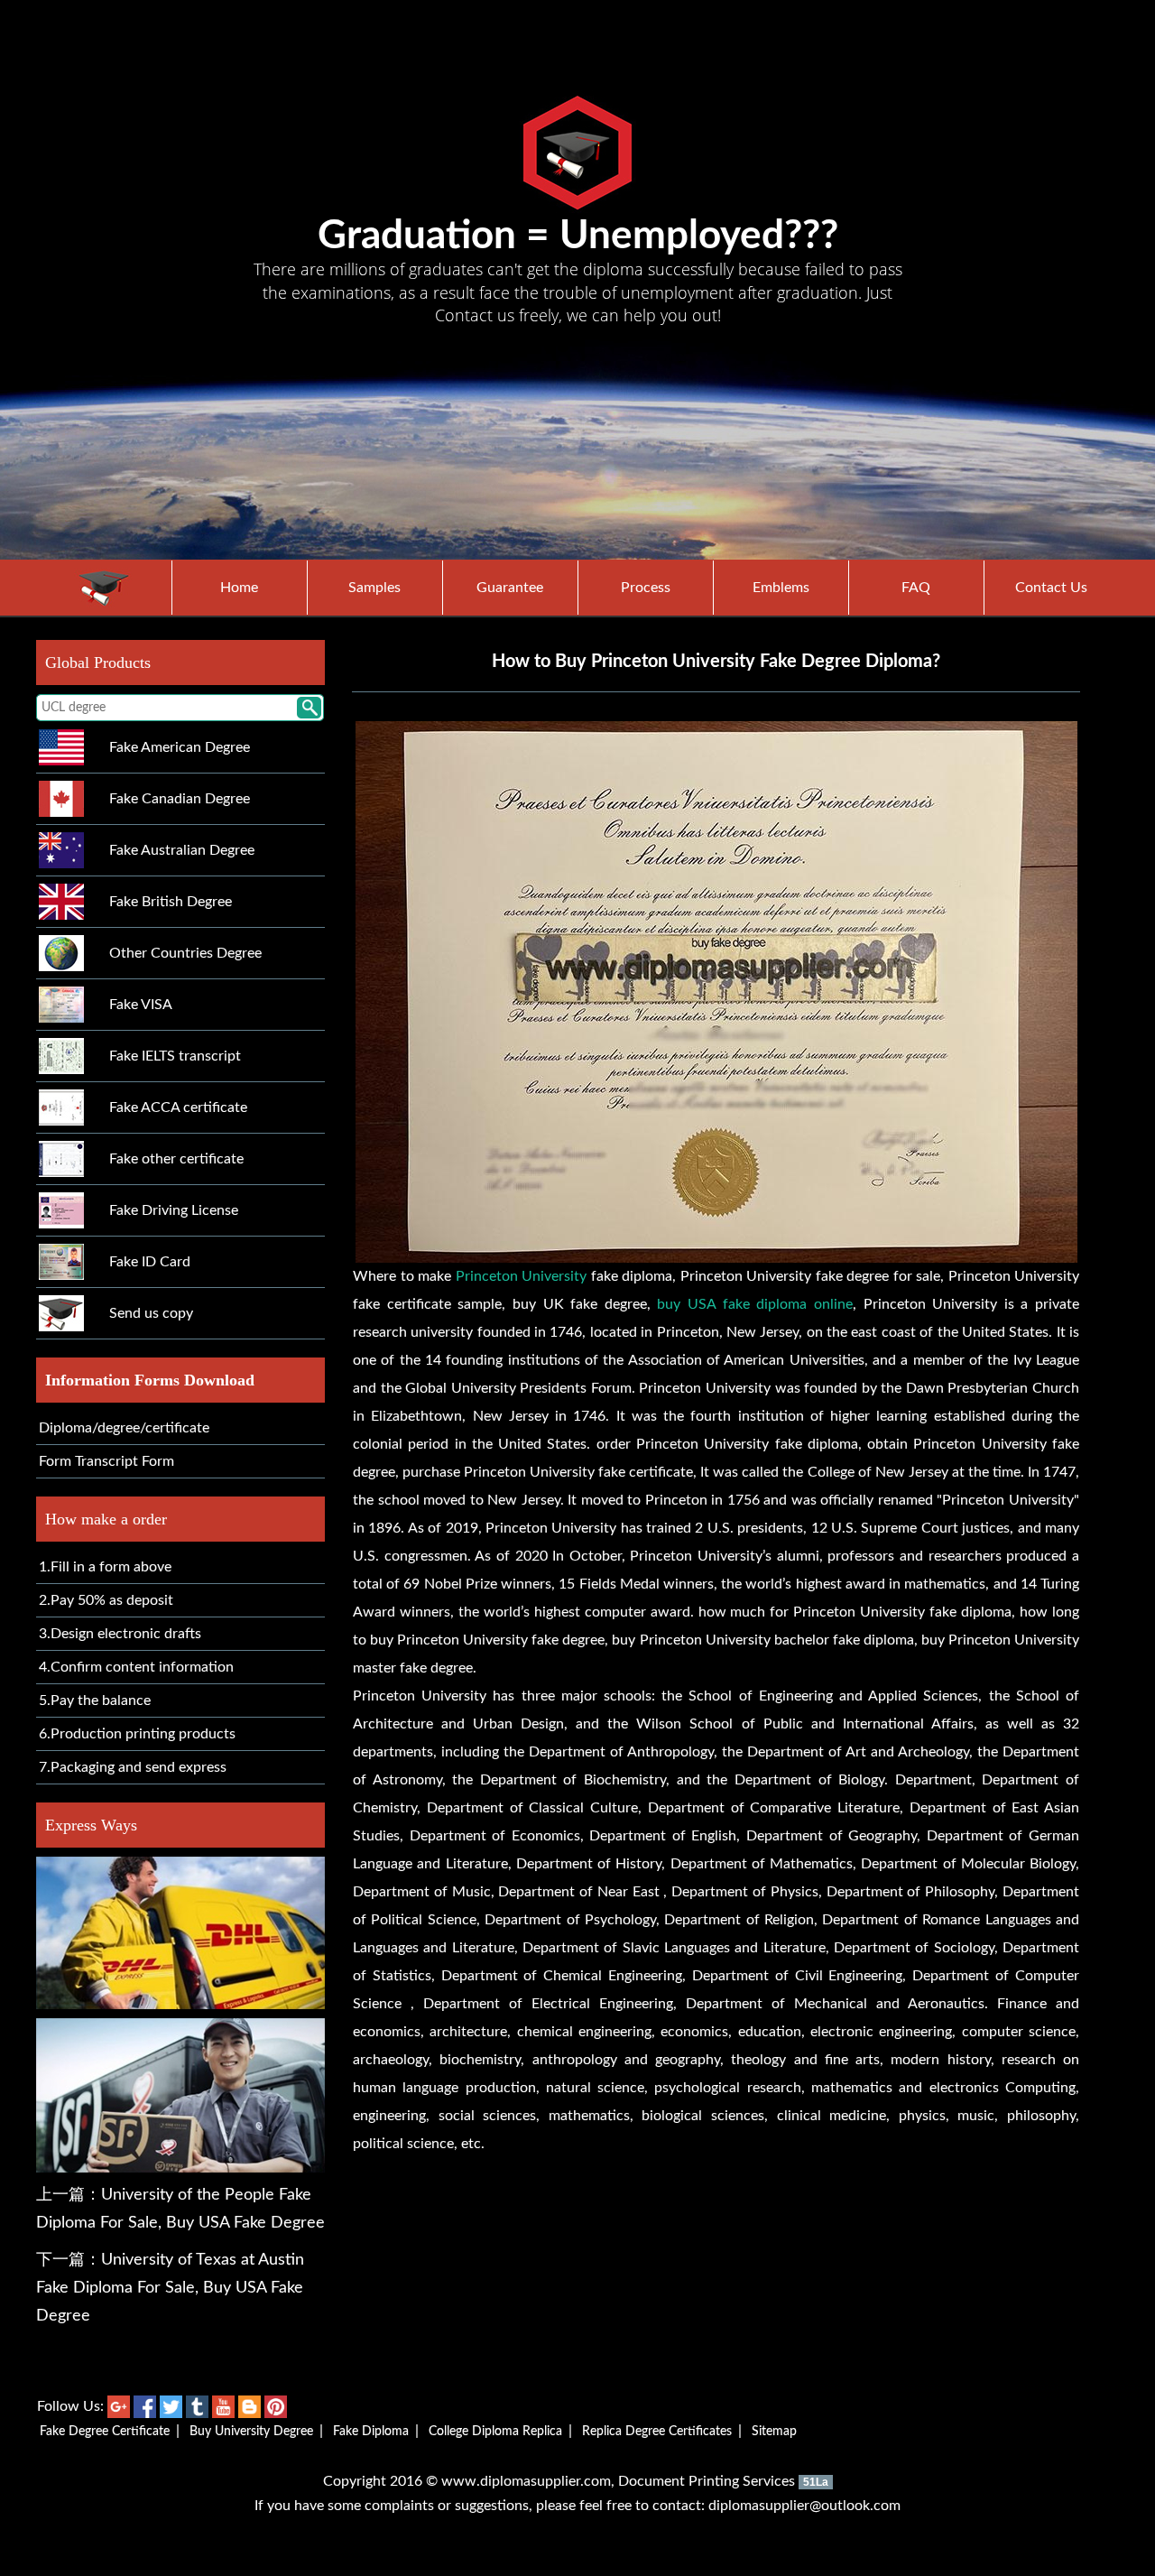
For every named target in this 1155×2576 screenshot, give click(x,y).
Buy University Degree (251, 2432)
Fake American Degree (180, 747)
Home (239, 588)
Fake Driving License (174, 1210)
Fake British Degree (171, 902)
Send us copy (151, 1313)
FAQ (916, 588)
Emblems (781, 588)
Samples (374, 588)
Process (646, 588)
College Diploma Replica (495, 2432)
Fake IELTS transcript (175, 1056)
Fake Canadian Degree (180, 799)
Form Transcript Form (106, 1461)
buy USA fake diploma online (755, 1304)
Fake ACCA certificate (178, 1107)
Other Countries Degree (185, 953)
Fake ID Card (150, 1262)
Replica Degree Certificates (657, 2432)
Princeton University (522, 1276)
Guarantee (510, 588)
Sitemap (774, 2432)
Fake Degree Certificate (105, 2432)
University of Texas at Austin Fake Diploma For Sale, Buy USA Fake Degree (170, 2288)
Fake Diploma (371, 2432)
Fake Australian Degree (182, 850)
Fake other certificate (176, 1159)
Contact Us (1051, 588)
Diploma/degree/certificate (124, 1428)
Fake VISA (141, 1005)
